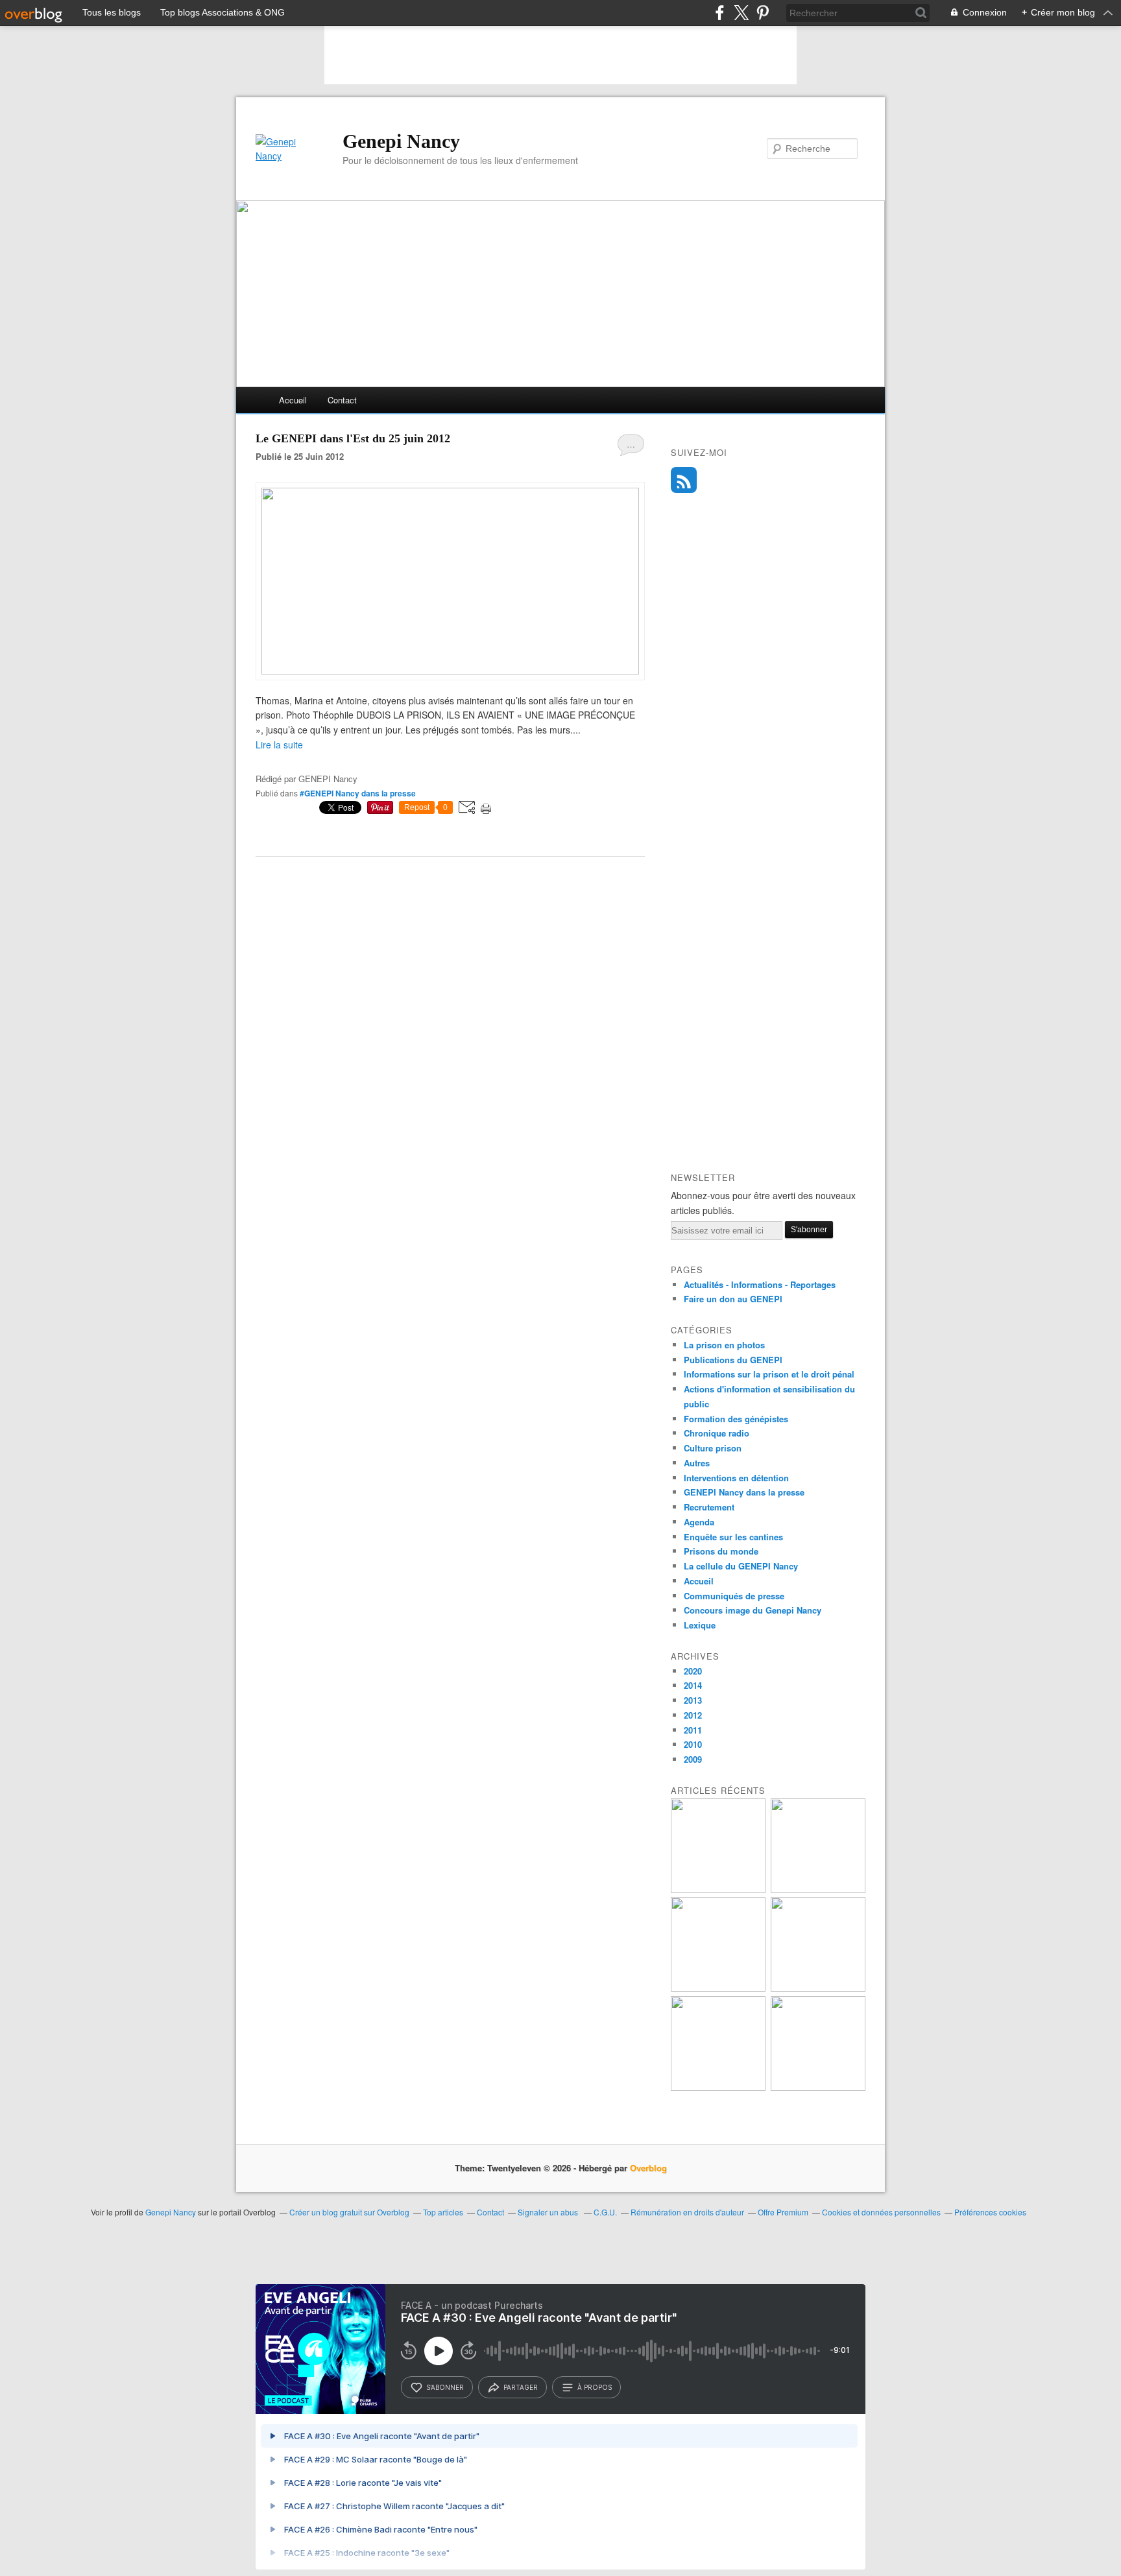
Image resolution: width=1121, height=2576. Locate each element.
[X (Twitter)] (741, 13)
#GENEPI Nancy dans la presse (358, 793)
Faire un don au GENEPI (733, 1299)
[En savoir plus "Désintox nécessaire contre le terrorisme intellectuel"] (718, 2087)
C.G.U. (605, 2212)
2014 (693, 1685)
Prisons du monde (721, 1551)
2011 (693, 1730)
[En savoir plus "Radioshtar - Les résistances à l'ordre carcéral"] (718, 1988)
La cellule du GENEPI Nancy (741, 1566)
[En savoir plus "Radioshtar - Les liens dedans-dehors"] (818, 1890)
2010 (693, 1744)
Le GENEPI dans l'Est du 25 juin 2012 (353, 438)
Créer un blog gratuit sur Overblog (349, 2212)
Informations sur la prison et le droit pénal (769, 1374)
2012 (693, 1715)
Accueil (293, 400)
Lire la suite (279, 745)
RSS (684, 480)
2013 (693, 1700)
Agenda (699, 1522)
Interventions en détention (736, 1478)
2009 (693, 1759)
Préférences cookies (990, 2212)
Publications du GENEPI (733, 1360)
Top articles (443, 2212)
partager (521, 2387)
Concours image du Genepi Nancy (753, 1610)
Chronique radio (717, 1433)
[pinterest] (763, 13)
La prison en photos (724, 1345)
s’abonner (445, 2387)
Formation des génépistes (736, 1419)
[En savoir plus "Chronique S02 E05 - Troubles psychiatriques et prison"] (818, 2087)
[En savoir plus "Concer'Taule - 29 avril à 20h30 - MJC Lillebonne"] (818, 1988)
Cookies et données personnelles (881, 2212)
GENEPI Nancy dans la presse (744, 1492)
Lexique (700, 1625)
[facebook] (720, 13)
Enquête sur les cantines (733, 1537)
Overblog (648, 2168)
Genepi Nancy (401, 141)
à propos (595, 2387)
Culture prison (713, 1448)
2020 (693, 1671)
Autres (697, 1463)
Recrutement (709, 1507)
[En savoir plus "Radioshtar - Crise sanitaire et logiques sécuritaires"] (718, 1890)
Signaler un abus (549, 2212)
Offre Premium (783, 2212)
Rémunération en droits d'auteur (687, 2212)
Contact (342, 400)
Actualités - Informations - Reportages (760, 1284)
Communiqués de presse (734, 1596)
